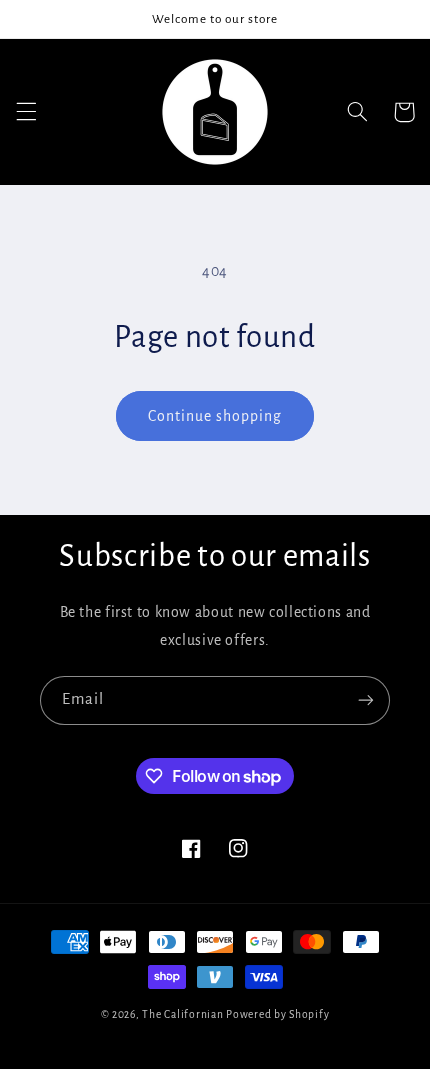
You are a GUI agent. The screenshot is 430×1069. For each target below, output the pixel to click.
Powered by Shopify (277, 1014)
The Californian (184, 1014)
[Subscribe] (366, 700)
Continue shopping (215, 416)
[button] (26, 112)
